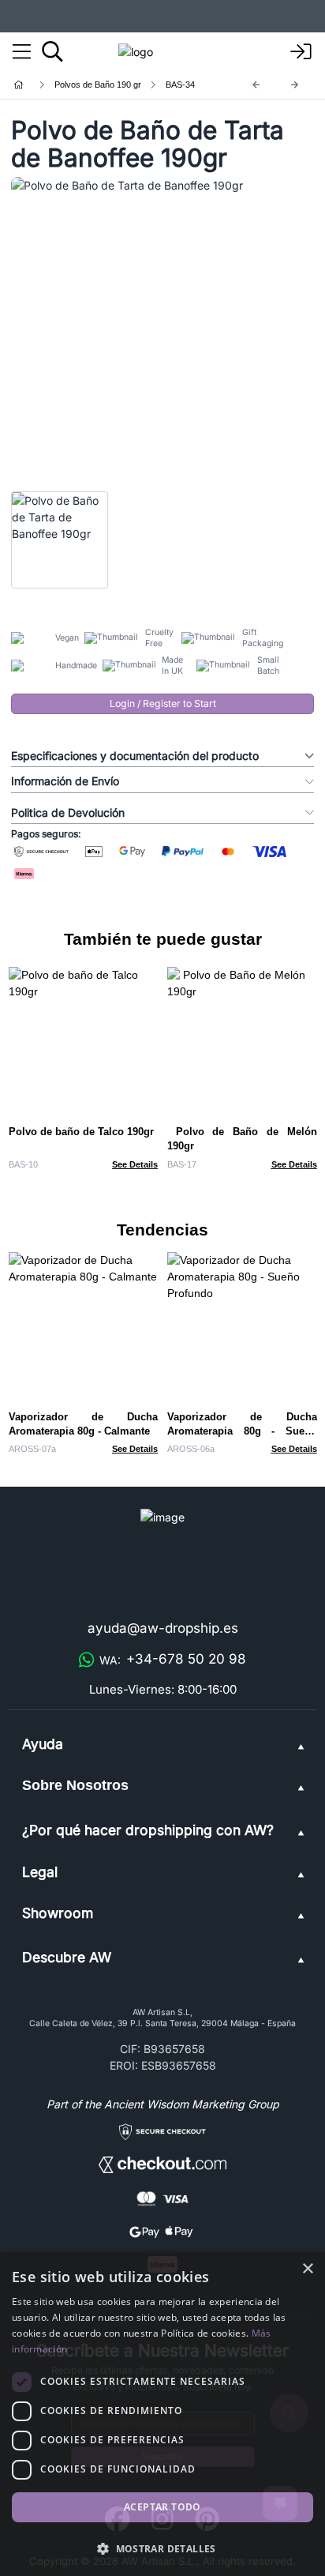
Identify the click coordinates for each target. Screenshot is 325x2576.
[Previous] (256, 85)
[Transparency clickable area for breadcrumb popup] (102, 85)
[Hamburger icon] (22, 52)
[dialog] (162, 2414)
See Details (135, 1164)
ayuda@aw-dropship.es (163, 1628)
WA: (173, 1659)
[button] (162, 2548)
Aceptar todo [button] (162, 2507)
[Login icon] (301, 52)
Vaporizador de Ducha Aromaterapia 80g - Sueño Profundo (242, 1431)
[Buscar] (52, 51)
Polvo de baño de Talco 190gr (81, 1132)
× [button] (307, 2269)
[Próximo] (295, 85)
